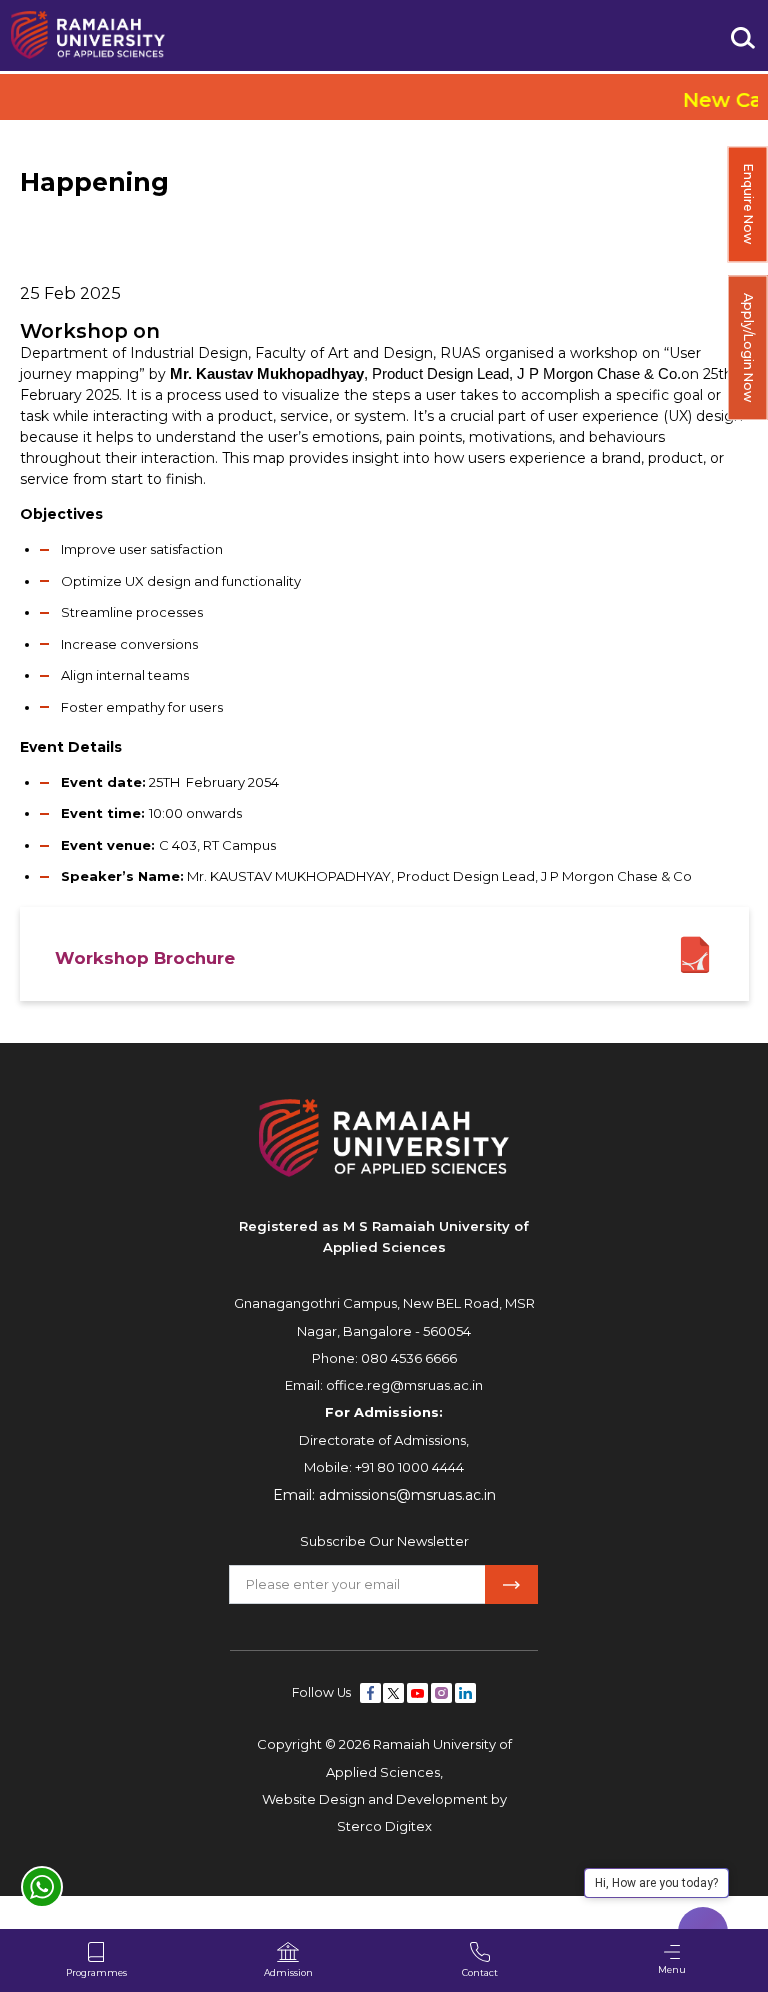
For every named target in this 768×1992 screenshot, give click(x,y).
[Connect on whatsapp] (42, 1887)
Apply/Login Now (748, 347)
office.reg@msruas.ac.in (404, 1385)
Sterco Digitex (384, 1826)
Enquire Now (748, 204)
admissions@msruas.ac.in (407, 1495)
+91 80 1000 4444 (409, 1467)
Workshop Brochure (145, 958)
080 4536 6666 (409, 1358)
